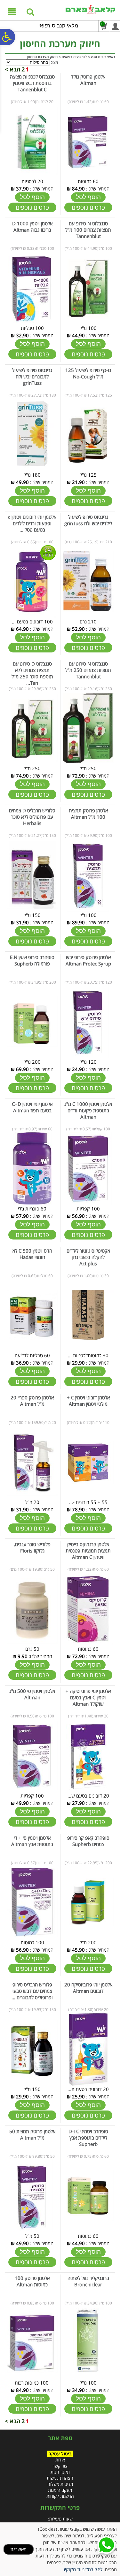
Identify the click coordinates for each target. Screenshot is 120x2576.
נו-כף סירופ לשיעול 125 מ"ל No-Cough (88, 373)
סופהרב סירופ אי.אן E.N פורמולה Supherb (32, 960)
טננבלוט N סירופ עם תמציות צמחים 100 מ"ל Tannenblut (88, 230)
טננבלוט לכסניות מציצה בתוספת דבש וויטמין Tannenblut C (32, 83)
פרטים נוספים (88, 207)
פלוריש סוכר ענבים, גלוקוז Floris (32, 1547)
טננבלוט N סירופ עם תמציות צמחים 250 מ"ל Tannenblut (88, 670)
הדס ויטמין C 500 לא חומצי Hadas (32, 1254)
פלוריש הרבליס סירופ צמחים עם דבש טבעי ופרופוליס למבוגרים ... (32, 1991)
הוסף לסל (88, 197)
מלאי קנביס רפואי (58, 26)
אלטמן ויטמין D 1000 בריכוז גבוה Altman (32, 227)
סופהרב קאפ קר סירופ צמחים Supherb (88, 1841)
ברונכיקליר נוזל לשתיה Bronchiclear (88, 2281)
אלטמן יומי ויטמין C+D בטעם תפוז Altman (32, 1107)
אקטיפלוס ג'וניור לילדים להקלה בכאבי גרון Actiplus (88, 1257)
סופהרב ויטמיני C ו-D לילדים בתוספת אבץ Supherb (88, 2138)
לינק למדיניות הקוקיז (83, 2569)
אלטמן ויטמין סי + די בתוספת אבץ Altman (32, 1841)
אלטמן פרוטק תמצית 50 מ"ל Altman (32, 2134)
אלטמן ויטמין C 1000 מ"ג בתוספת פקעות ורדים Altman (88, 1110)
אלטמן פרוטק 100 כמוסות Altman (32, 2281)
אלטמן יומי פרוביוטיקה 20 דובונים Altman (88, 1988)
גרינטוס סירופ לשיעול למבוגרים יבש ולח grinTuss (32, 376)
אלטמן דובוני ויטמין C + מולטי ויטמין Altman (88, 1401)
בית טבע (97, 57)
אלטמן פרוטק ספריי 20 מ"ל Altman (32, 1401)
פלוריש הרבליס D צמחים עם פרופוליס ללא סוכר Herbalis (32, 817)
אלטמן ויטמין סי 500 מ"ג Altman (32, 1694)
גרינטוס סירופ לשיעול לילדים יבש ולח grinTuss (88, 520)
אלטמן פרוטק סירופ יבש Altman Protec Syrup (88, 960)
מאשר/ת (18, 2549)
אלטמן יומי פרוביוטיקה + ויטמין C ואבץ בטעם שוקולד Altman (88, 1697)
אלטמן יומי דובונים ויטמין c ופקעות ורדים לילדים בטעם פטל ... (32, 523)
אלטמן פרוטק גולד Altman (88, 80)
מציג (54, 62)
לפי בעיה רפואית (74, 57)
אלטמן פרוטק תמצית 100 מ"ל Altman (88, 814)
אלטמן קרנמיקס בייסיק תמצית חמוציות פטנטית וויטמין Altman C (88, 1551)
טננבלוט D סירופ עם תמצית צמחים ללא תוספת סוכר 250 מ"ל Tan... (32, 673)
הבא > (13, 69)
